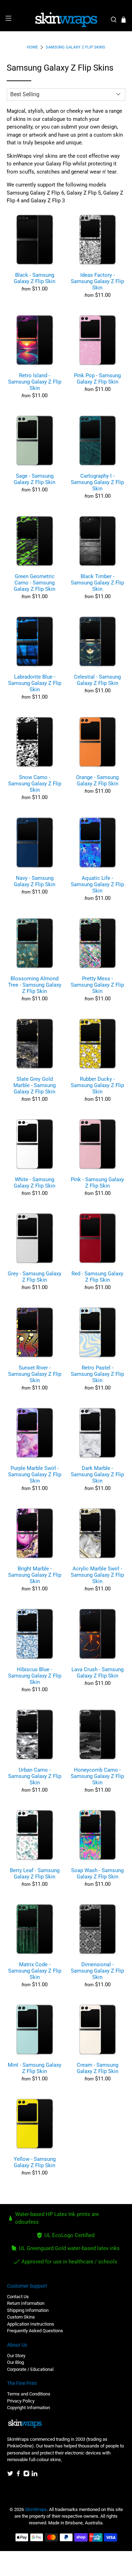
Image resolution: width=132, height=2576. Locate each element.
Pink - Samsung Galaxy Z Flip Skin (97, 1183)
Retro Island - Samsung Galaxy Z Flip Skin (35, 382)
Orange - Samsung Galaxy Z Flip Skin (97, 780)
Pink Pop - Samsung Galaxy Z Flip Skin (97, 379)
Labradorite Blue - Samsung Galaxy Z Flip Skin (35, 683)
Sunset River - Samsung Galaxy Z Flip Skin (35, 1374)
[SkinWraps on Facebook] (18, 2475)
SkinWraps (36, 2509)
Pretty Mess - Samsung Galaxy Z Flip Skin (97, 985)
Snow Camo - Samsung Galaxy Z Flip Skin (35, 784)
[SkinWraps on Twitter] (10, 2475)
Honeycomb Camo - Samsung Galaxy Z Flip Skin (97, 1776)
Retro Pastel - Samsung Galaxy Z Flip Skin (97, 1374)
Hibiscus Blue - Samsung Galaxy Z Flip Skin (35, 1676)
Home (32, 47)
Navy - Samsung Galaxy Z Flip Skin (34, 881)
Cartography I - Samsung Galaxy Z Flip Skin (97, 482)
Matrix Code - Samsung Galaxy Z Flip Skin (35, 1971)
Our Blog (15, 2362)
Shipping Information (28, 2310)
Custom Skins (21, 2317)
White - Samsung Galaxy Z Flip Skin (34, 1183)
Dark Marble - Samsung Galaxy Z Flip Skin (97, 1475)
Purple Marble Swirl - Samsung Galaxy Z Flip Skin (35, 1475)
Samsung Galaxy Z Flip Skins (76, 47)
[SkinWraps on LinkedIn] (34, 2475)
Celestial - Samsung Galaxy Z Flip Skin (97, 680)
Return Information (26, 2303)
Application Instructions (31, 2324)
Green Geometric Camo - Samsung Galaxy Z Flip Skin (34, 583)
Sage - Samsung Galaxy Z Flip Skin (34, 479)
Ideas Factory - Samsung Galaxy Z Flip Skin (97, 281)
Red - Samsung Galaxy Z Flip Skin (97, 1277)
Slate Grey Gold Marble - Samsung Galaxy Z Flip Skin (34, 1085)
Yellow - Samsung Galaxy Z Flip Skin (35, 2162)
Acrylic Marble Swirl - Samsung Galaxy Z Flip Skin (97, 1575)
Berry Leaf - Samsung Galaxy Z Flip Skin (35, 1874)
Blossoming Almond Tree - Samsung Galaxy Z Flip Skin (35, 985)
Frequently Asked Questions (35, 2331)
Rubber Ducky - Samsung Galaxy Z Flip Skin (97, 1085)
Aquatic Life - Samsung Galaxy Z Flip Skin (97, 884)
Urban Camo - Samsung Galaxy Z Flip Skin (35, 1776)
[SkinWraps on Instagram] (26, 2475)
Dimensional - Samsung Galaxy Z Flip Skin (97, 1971)
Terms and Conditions (29, 2394)
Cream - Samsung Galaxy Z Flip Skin (98, 2068)
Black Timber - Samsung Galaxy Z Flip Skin (97, 583)
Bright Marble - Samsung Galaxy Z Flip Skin (35, 1575)
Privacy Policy (21, 2401)
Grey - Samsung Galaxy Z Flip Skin (34, 1277)
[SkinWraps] (66, 20)
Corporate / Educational (30, 2369)
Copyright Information (29, 2408)
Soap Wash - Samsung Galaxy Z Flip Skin (97, 1874)
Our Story (16, 2356)
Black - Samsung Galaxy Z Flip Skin (34, 278)
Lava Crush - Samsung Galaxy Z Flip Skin (98, 1673)
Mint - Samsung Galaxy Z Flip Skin (34, 2068)
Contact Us (18, 2297)
